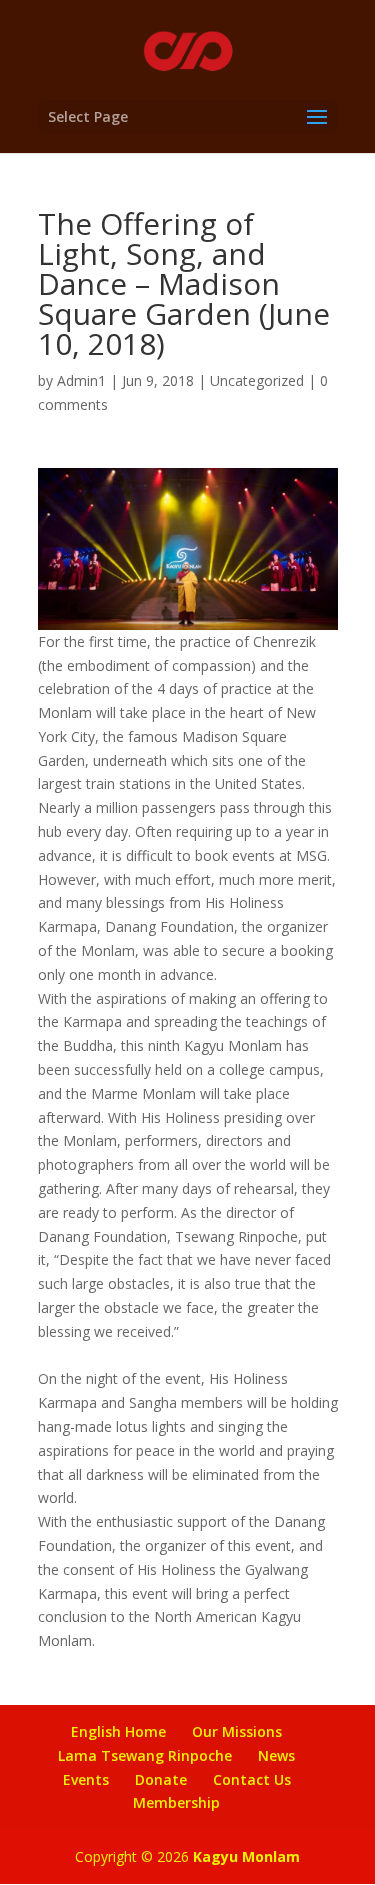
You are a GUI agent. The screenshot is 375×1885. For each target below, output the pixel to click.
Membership (176, 1802)
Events (86, 1779)
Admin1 (81, 380)
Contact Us (252, 1779)
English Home (118, 1731)
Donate (161, 1779)
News (276, 1755)
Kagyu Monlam (246, 1856)
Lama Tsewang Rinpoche (145, 1755)
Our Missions (237, 1731)
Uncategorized (257, 380)
